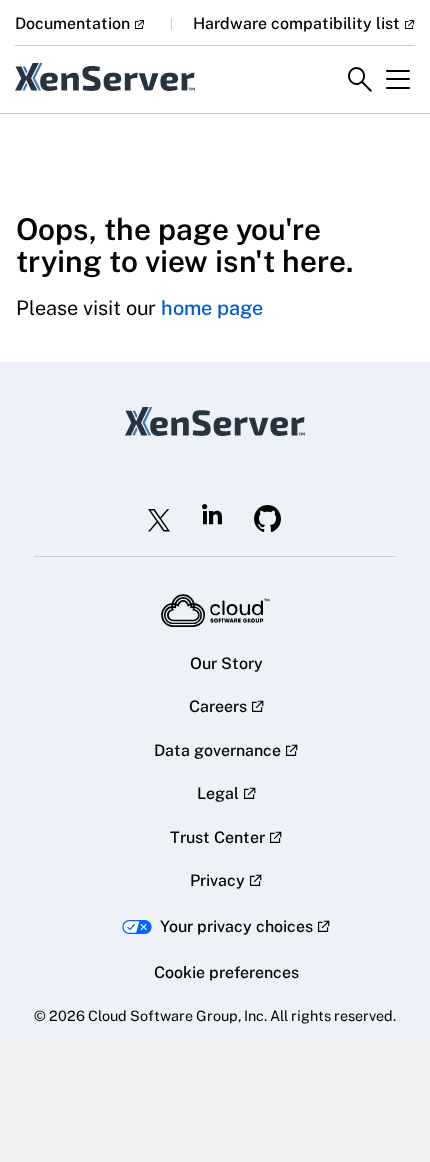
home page (212, 308)
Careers (218, 706)
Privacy (217, 880)
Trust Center (217, 837)
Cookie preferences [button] (226, 972)
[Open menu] (398, 80)
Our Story (226, 663)
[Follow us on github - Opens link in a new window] (268, 518)
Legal (218, 793)
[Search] (360, 80)
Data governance (217, 750)
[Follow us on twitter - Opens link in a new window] (159, 520)
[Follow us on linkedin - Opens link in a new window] (212, 514)
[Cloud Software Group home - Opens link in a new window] (215, 611)
